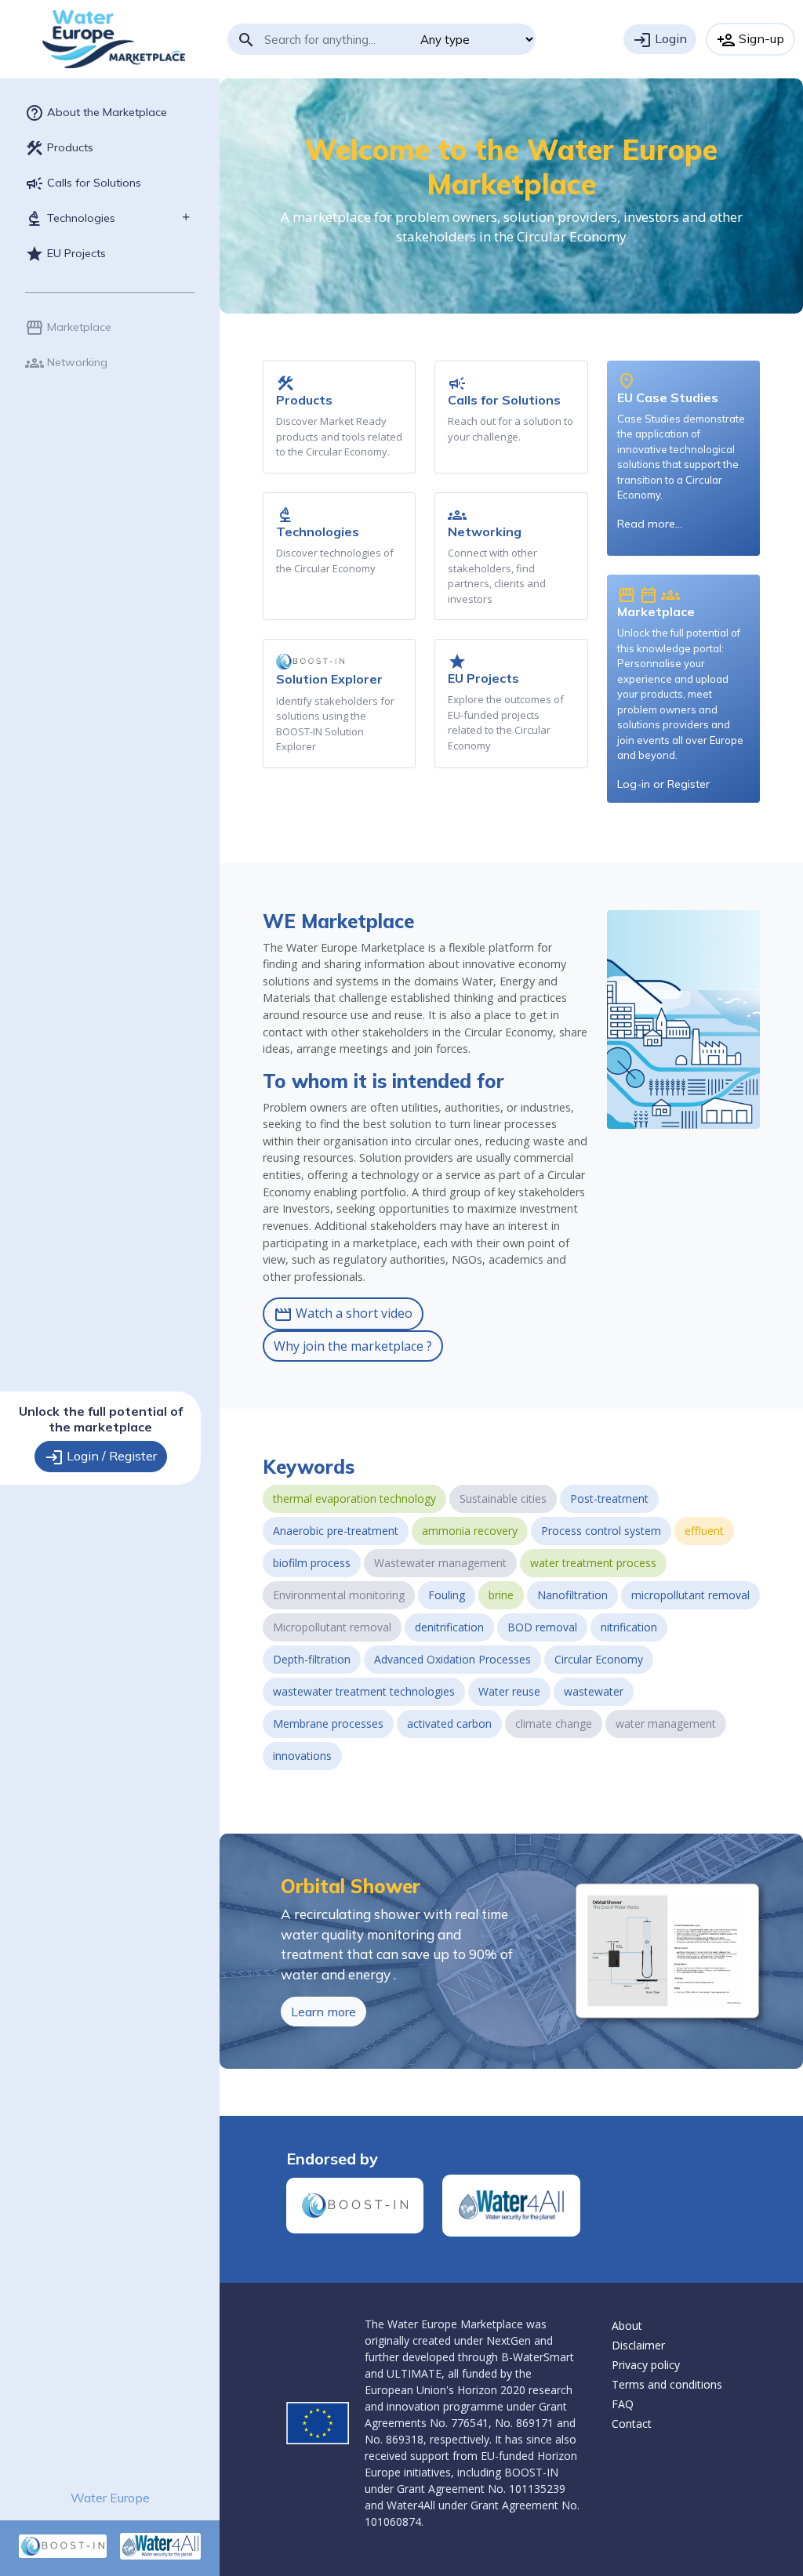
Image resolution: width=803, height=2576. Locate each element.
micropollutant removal (690, 1595)
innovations (302, 1756)
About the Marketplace (96, 113)
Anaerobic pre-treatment (336, 1531)
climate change (554, 1723)
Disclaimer (638, 2345)
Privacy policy (646, 2365)
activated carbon (449, 1723)
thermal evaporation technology (354, 1498)
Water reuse (509, 1691)
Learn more (323, 2012)
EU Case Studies (668, 397)
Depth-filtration (312, 1659)
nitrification (629, 1627)
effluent (704, 1531)
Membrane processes (328, 1723)
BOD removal (542, 1627)
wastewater (594, 1691)
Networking (66, 363)
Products (59, 148)
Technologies (70, 219)
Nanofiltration (572, 1595)
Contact (632, 2424)
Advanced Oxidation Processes (452, 1659)
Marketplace (68, 328)
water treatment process (593, 1563)
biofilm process (312, 1563)
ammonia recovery (470, 1531)
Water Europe (110, 2498)
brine (501, 1595)
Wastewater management (440, 1563)
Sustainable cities (503, 1498)
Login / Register (101, 1457)
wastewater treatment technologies (364, 1691)
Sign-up (750, 40)
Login (660, 40)
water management (666, 1723)
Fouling (447, 1595)
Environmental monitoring (339, 1595)
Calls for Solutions (83, 183)
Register (689, 784)
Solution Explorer (329, 679)
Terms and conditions (667, 2384)
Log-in (634, 784)
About (627, 2326)
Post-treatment (609, 1498)
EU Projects (65, 254)
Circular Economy (599, 1659)
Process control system (601, 1531)
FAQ (623, 2404)
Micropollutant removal (332, 1627)
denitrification (449, 1627)
